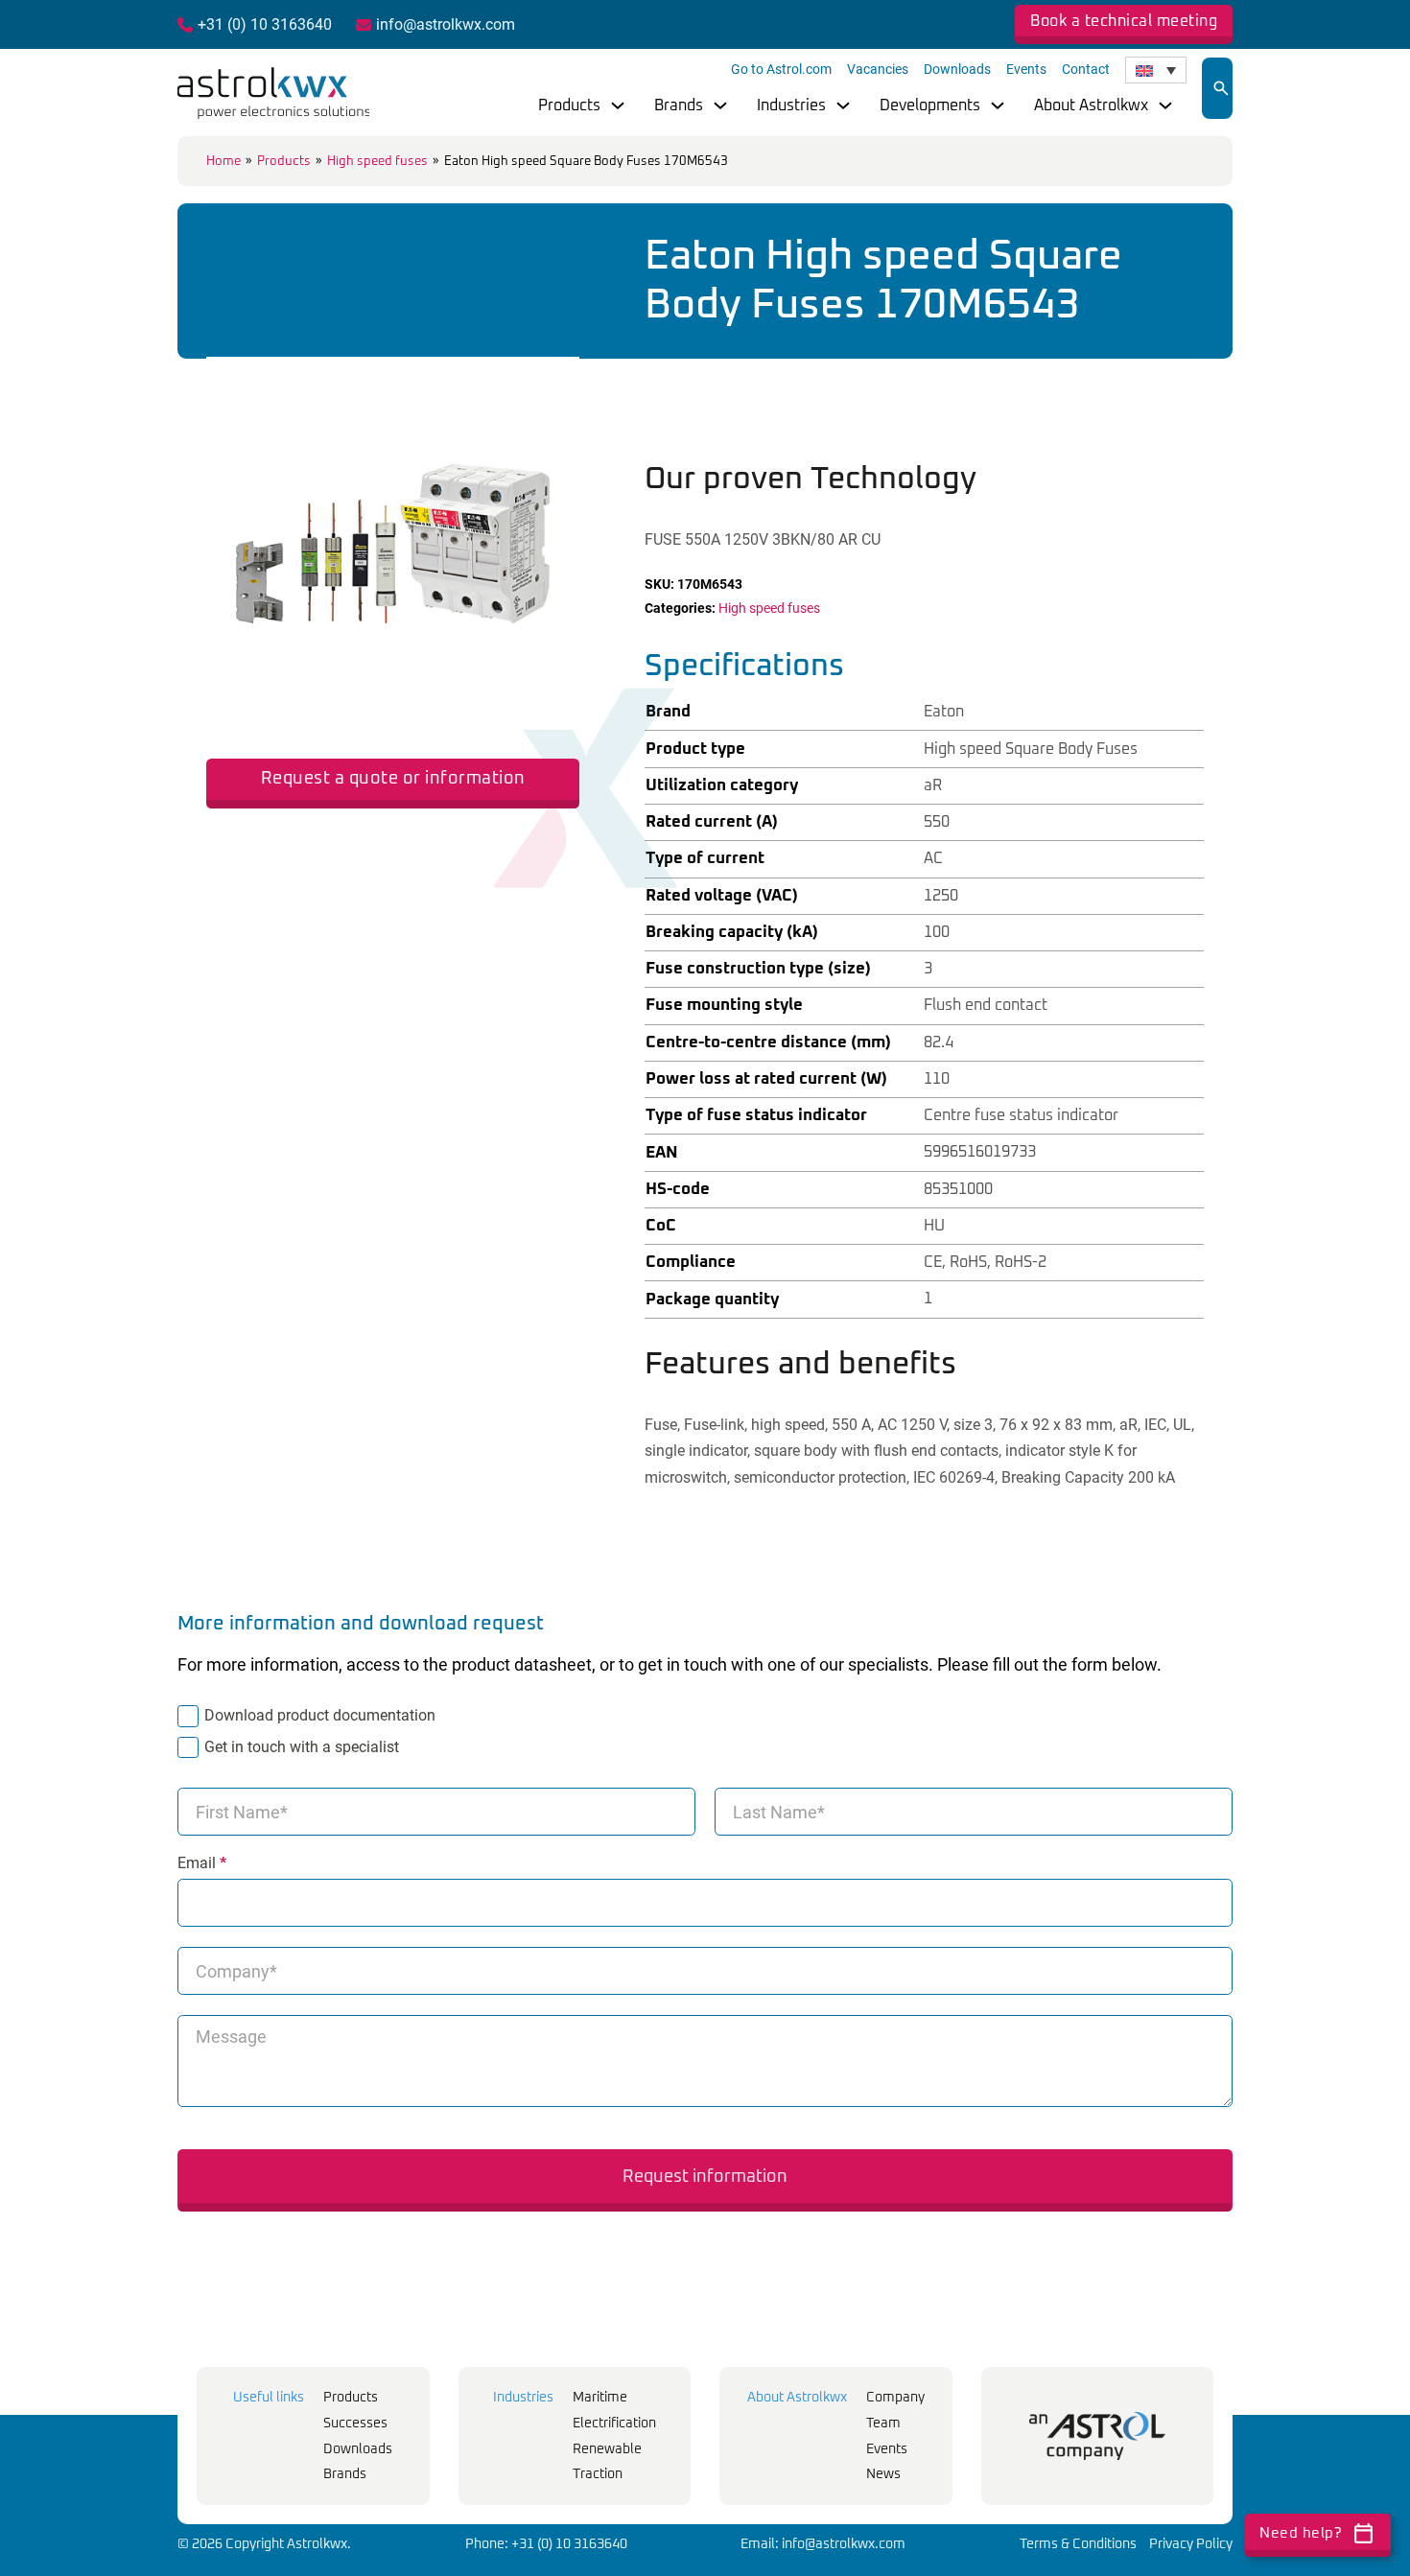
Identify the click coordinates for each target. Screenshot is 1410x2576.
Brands (679, 105)
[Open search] (1221, 88)
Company (895, 2398)
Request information (705, 2177)
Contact (1086, 69)
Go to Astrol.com (781, 69)
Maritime (600, 2398)
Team (883, 2424)
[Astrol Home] (1097, 2436)
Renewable (607, 2449)
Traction (598, 2474)
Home (223, 162)
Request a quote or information (393, 779)
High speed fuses (377, 162)
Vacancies (878, 69)
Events (1026, 69)
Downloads (957, 69)
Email (202, 1863)
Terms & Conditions (1078, 2544)
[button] (553, 383)
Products (569, 105)
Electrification (614, 2424)
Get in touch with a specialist (302, 1747)
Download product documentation (320, 1715)
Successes (355, 2424)
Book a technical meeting (1124, 21)
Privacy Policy (1191, 2544)
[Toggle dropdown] (618, 105)
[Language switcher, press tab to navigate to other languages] (1156, 70)
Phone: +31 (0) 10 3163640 (546, 2544)
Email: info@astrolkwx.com (823, 2544)
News (883, 2474)
